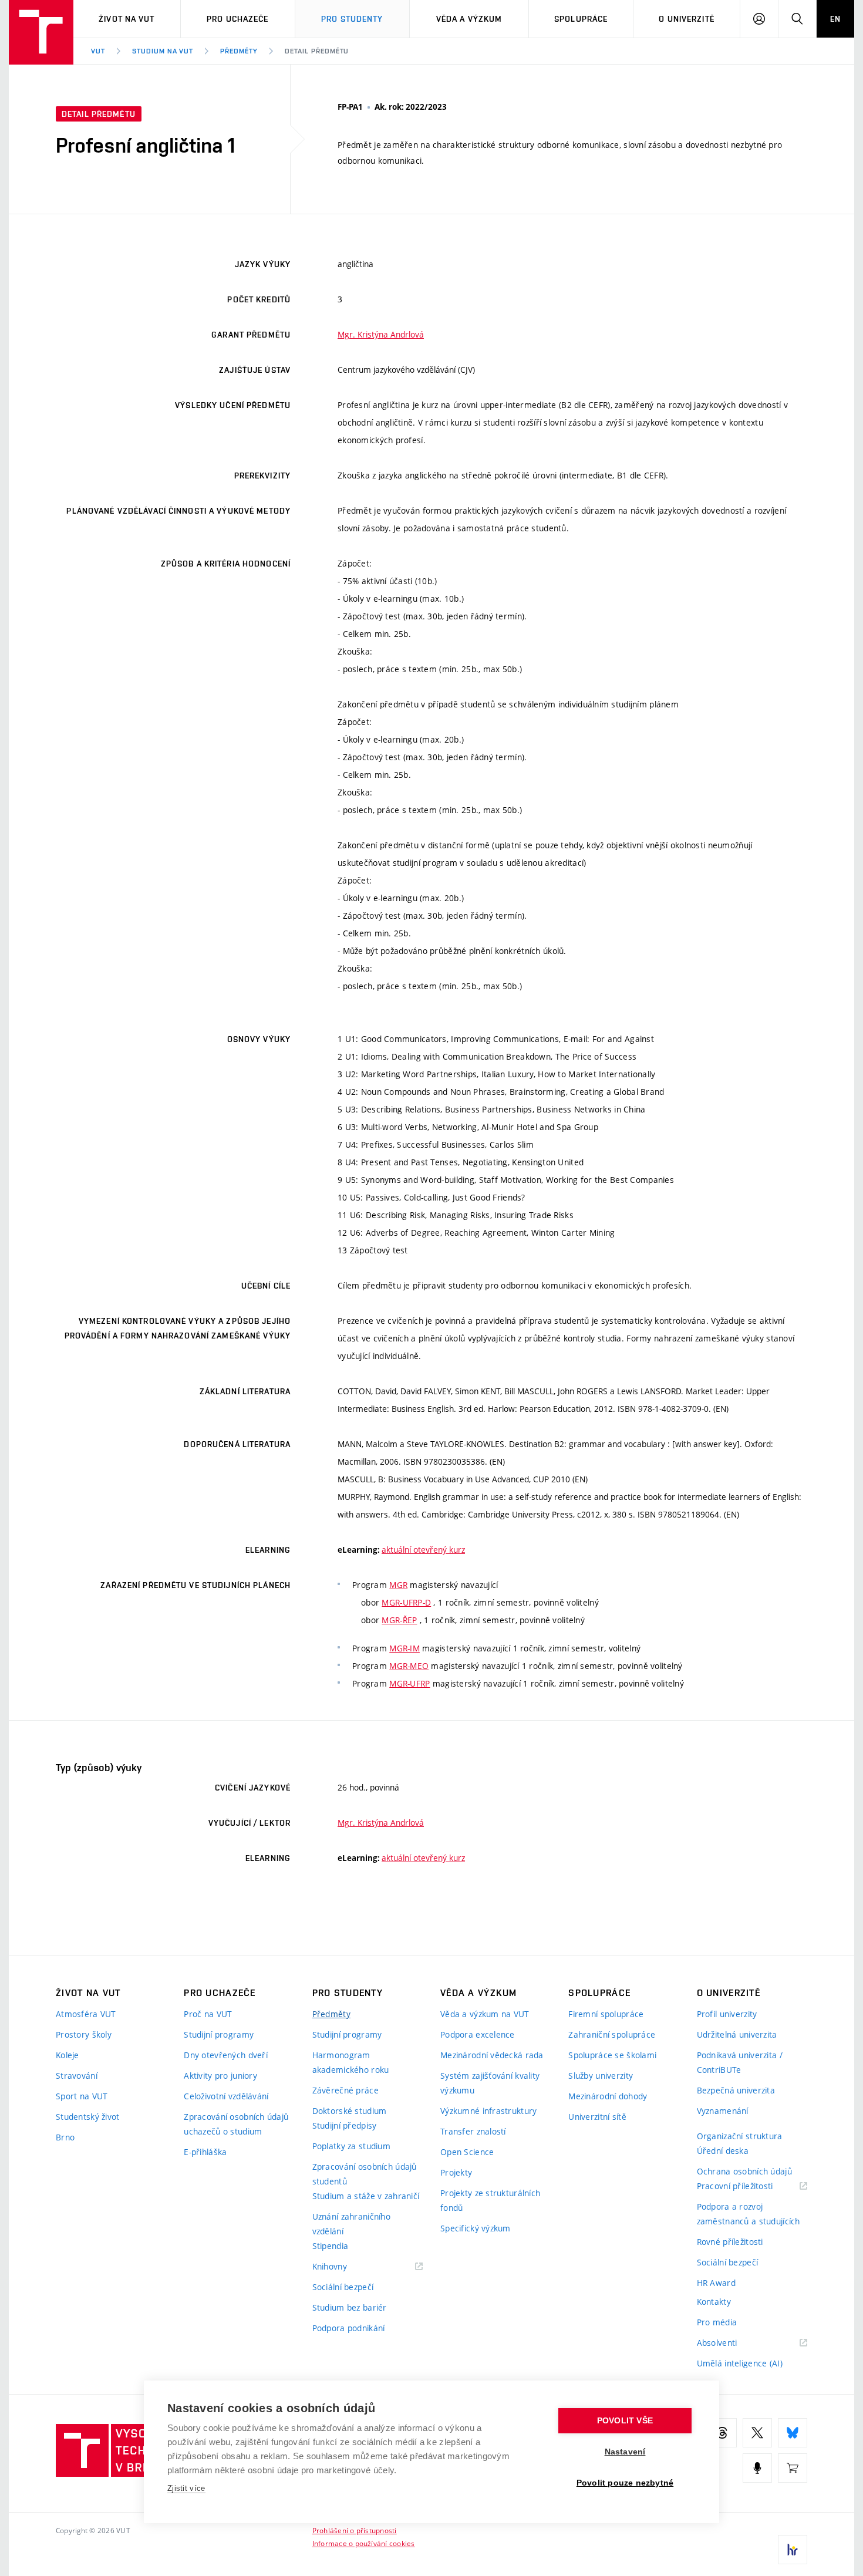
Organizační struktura (740, 2136)
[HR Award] (793, 2550)
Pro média (717, 2322)
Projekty (456, 2172)
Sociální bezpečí (343, 2287)
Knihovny (345, 2267)
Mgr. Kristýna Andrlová (381, 334)
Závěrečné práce (345, 2090)
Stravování (77, 2076)
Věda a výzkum (469, 19)
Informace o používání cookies (364, 2543)
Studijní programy (219, 2034)
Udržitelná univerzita (737, 2034)
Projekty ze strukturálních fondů (490, 2200)
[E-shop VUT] (793, 2468)
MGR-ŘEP (399, 1620)
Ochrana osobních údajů (744, 2171)
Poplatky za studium (351, 2146)
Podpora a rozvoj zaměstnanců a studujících (749, 2214)
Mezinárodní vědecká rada (492, 2055)
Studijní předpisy (345, 2125)
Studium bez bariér (350, 2307)
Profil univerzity (727, 2014)
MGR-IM (404, 1648)
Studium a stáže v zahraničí (366, 2196)
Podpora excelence (478, 2034)
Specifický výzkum (476, 2228)
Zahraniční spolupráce (612, 2034)
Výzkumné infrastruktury (488, 2111)
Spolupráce (581, 19)
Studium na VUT (163, 51)
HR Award (716, 2283)
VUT (98, 51)
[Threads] (722, 2433)
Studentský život (87, 2117)
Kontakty (714, 2302)
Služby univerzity (601, 2076)
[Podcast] (757, 2468)
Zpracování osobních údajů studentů (365, 2174)
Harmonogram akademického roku (351, 2062)
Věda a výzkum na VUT (485, 2014)
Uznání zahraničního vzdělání (351, 2224)
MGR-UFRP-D (406, 1602)
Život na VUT (127, 19)
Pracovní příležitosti (750, 2186)
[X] (757, 2433)
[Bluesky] (793, 2433)
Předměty (239, 51)
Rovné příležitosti (730, 2242)
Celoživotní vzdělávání (226, 2096)
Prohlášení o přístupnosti (355, 2530)
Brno (65, 2137)
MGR (398, 1585)
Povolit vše (625, 2421)
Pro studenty (352, 19)
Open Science (467, 2152)
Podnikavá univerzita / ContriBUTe (740, 2062)
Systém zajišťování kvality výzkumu (490, 2083)
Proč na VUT (208, 2014)
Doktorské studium (350, 2111)
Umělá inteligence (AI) (740, 2363)
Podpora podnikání (349, 2328)
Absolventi (732, 2343)
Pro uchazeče (237, 19)
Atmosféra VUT (86, 2014)
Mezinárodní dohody (608, 2096)
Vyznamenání (723, 2111)
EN (835, 19)
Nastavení (625, 2452)
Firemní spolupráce (606, 2014)
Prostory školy (84, 2034)
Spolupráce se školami (612, 2055)
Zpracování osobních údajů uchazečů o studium (236, 2124)
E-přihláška (205, 2152)
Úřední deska (723, 2151)
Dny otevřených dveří (226, 2055)
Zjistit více (186, 2488)
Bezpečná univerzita (736, 2090)
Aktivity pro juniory (220, 2076)
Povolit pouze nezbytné (625, 2483)
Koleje (68, 2055)
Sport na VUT (82, 2096)
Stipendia (331, 2246)
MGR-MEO (409, 1666)
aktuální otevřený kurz (423, 1550)
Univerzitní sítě (597, 2117)
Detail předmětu (317, 51)
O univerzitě (686, 19)
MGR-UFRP (409, 1683)
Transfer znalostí (473, 2131)
